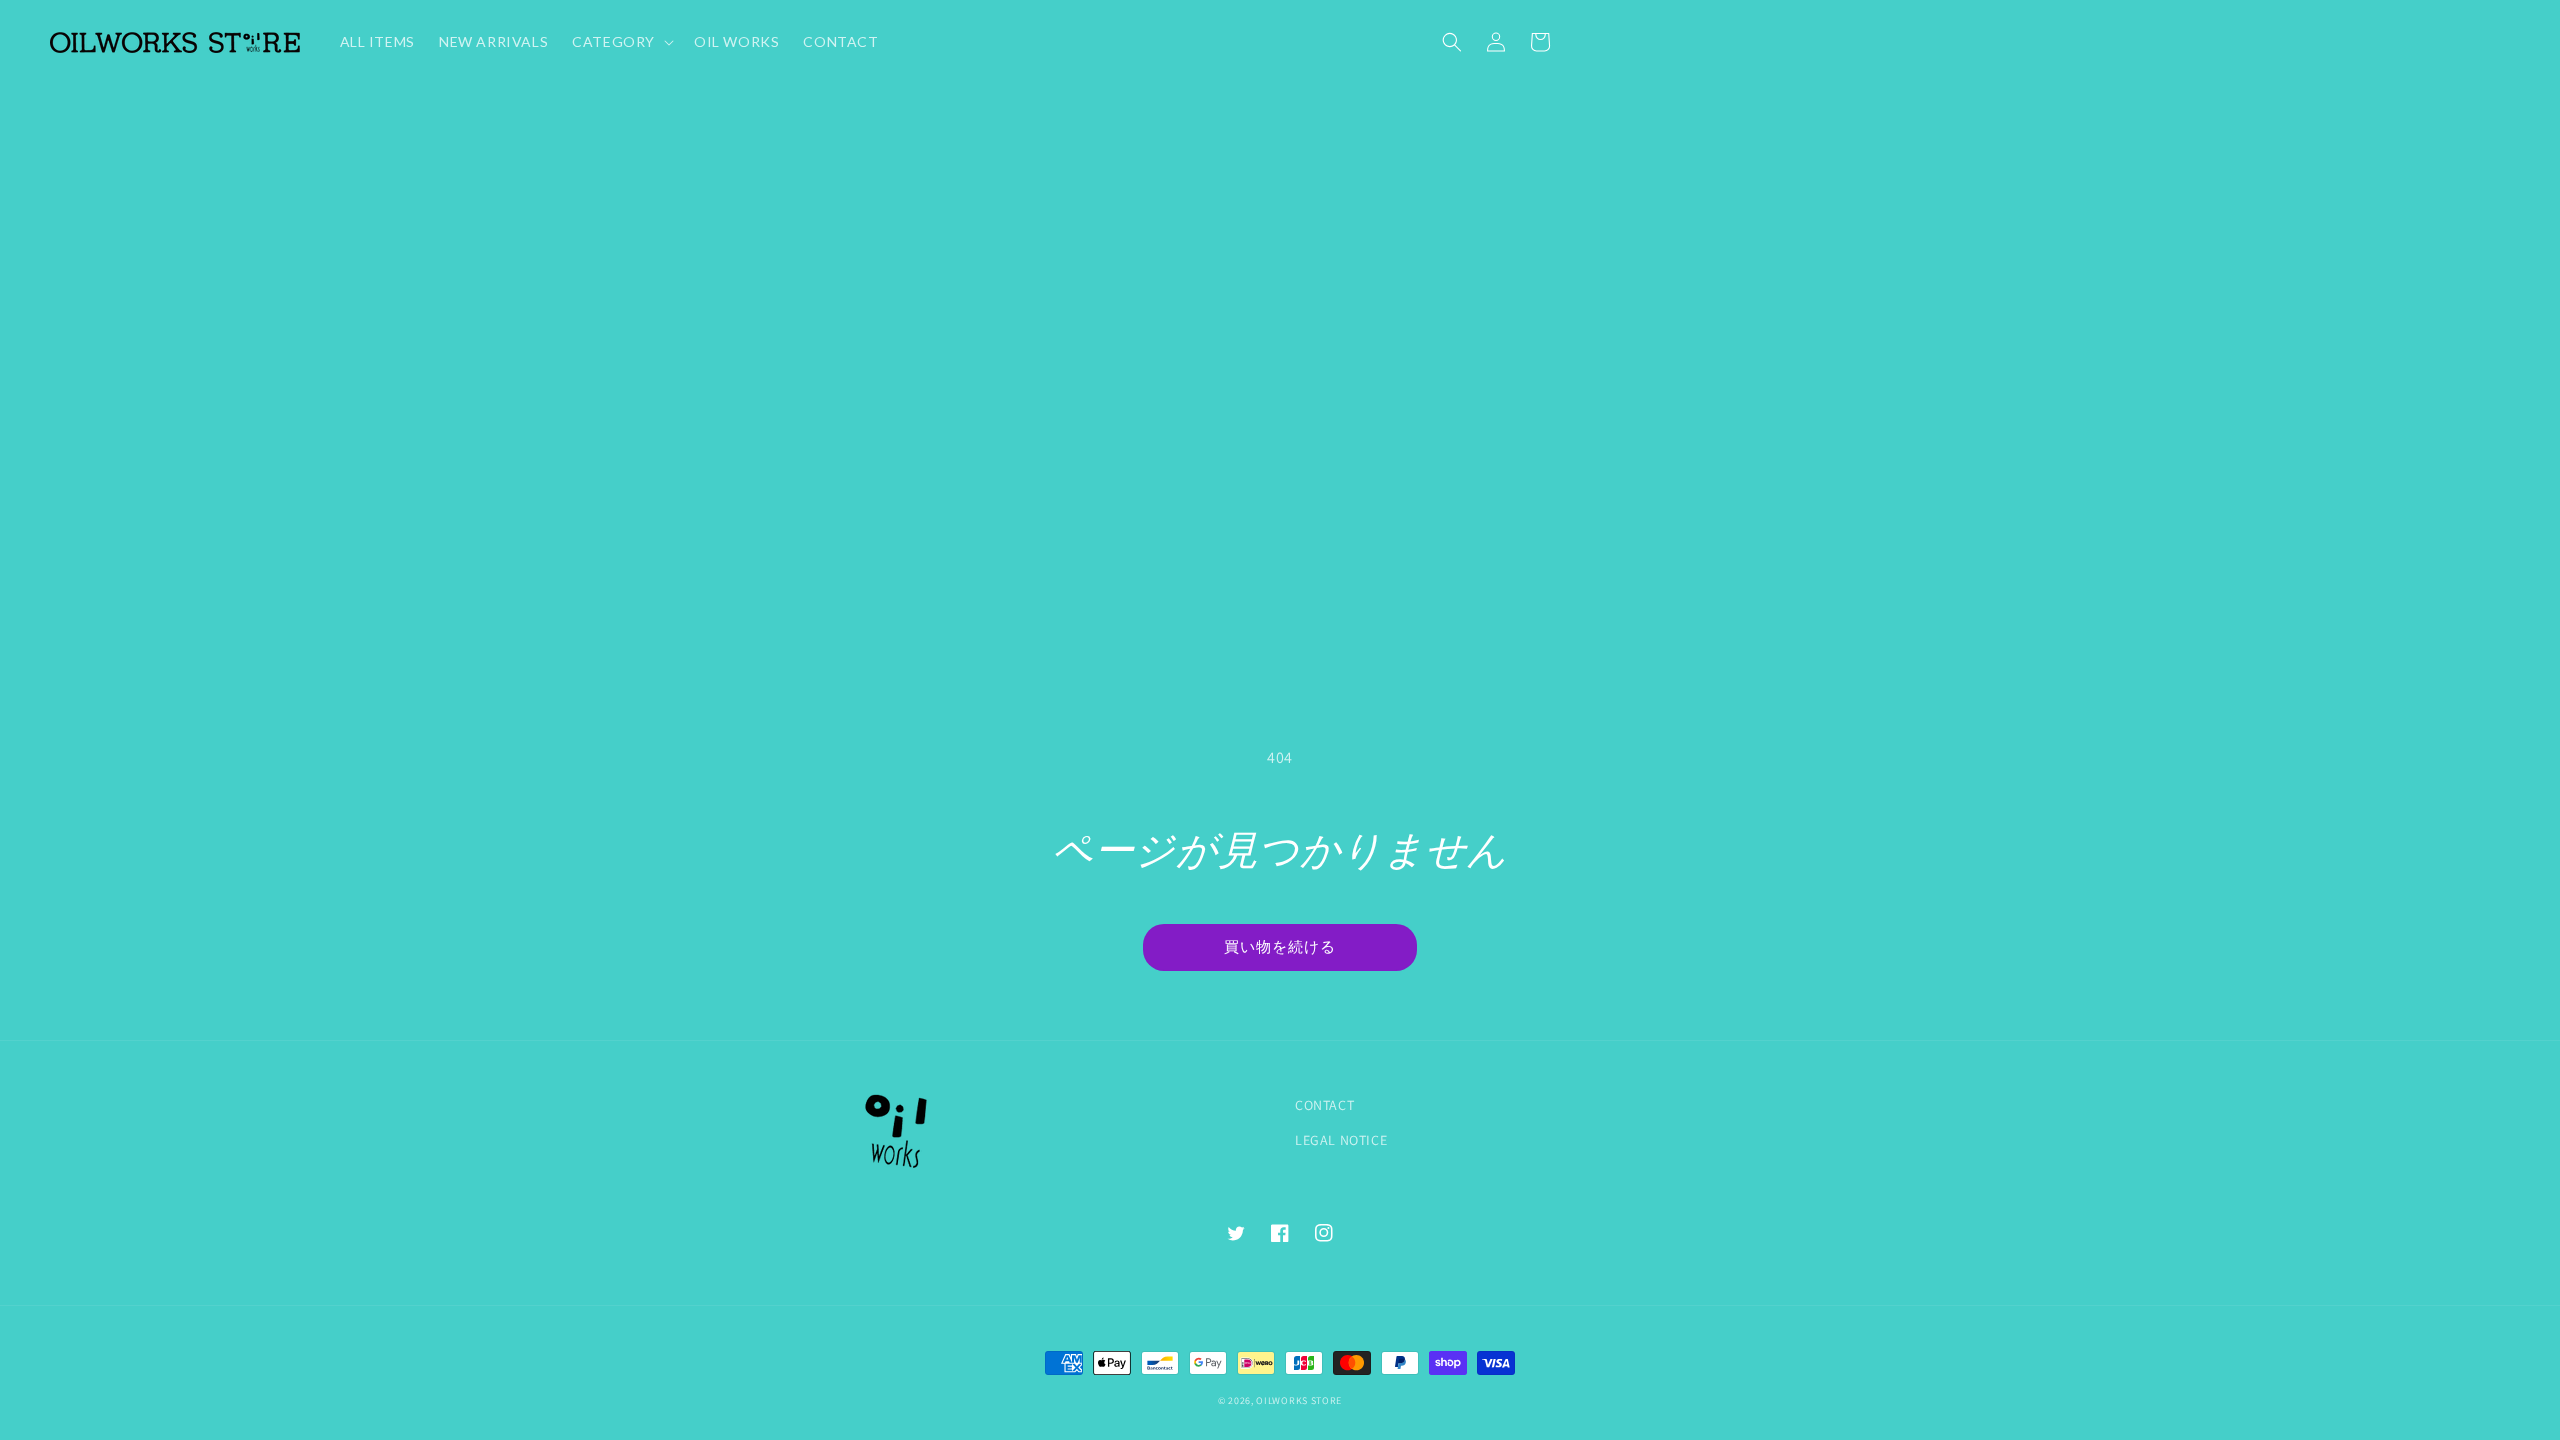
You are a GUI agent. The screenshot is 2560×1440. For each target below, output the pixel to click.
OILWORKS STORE (1299, 1400)
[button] (1452, 42)
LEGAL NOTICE (1341, 1140)
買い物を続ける (1280, 946)
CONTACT (1324, 1105)
